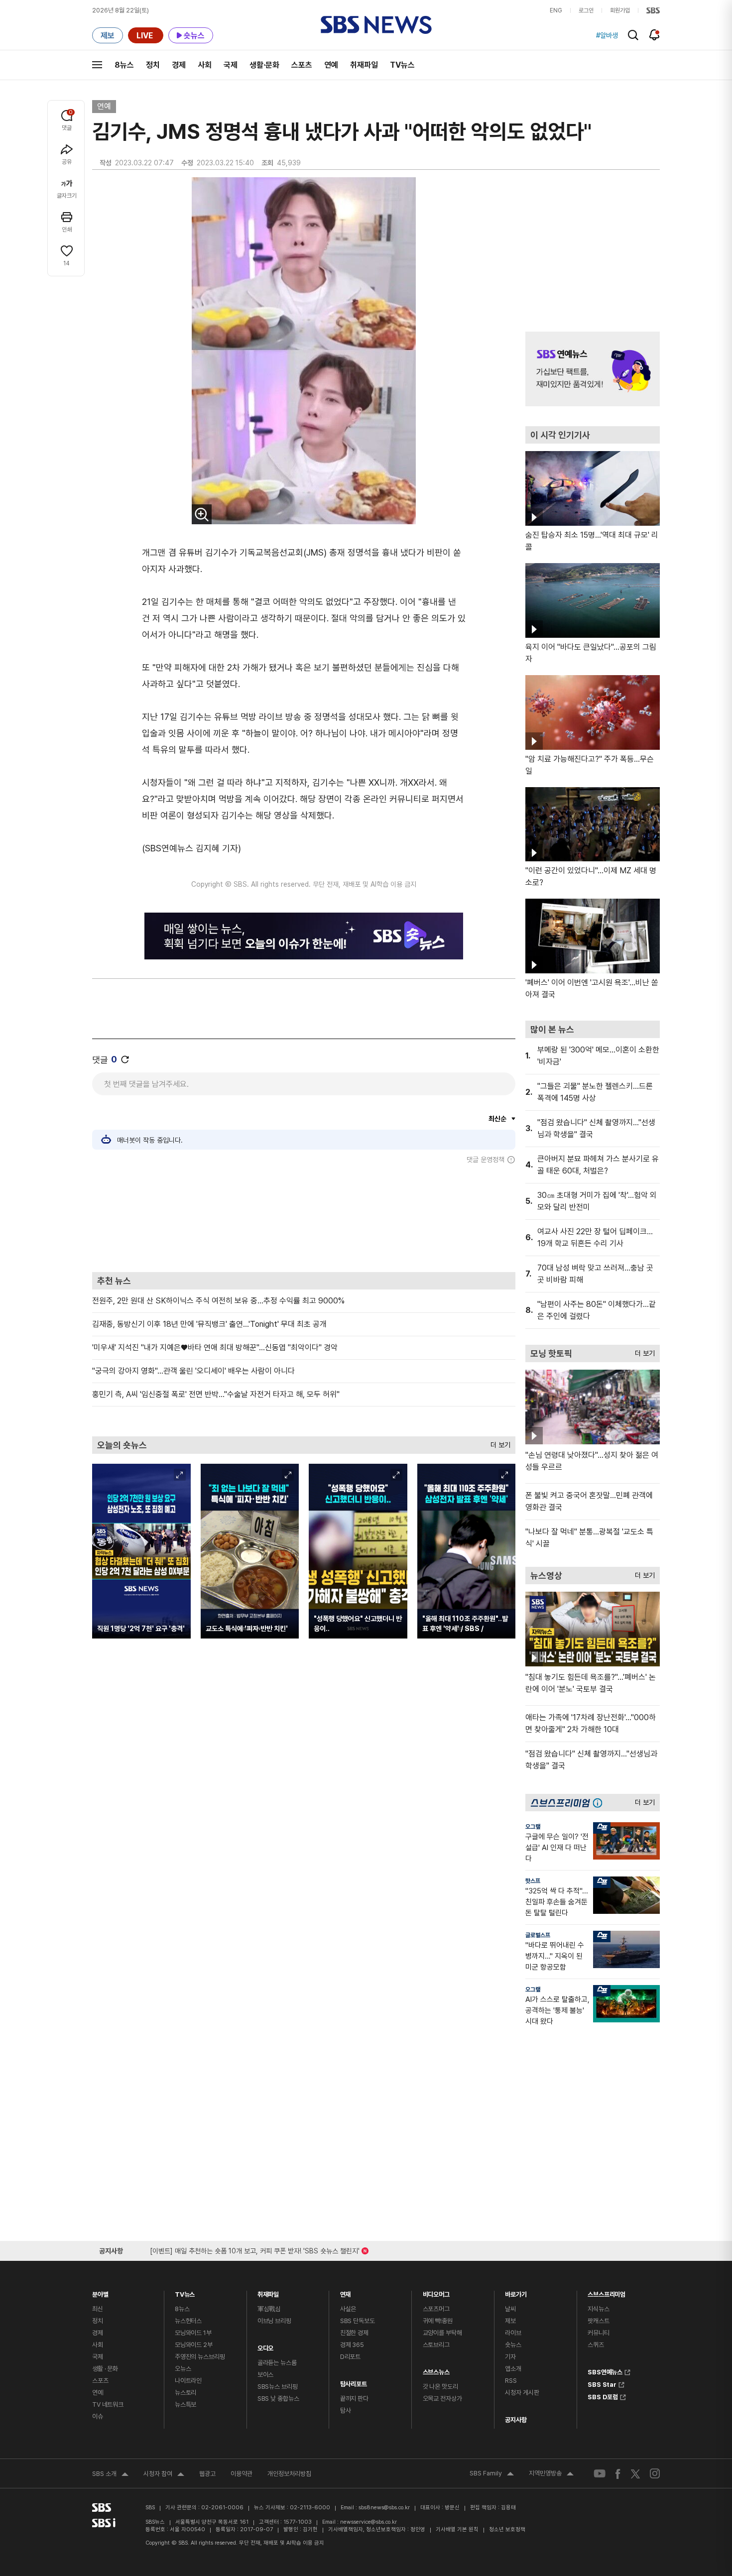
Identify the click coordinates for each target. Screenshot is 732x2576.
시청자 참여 (164, 2475)
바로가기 (516, 2292)
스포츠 (302, 65)
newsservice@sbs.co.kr (368, 2522)
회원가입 (620, 10)
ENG (556, 10)
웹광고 (207, 2474)
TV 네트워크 (108, 2404)
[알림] (655, 35)
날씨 (510, 2309)
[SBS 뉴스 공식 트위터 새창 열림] (635, 2473)
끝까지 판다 (354, 2399)
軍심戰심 (269, 2309)
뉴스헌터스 (188, 2321)
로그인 (586, 10)
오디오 (266, 2346)
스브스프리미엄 (607, 2292)
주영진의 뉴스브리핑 (200, 2357)
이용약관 (242, 2474)
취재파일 (364, 65)
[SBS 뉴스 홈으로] (376, 25)
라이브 (513, 2333)
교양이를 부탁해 (442, 2333)
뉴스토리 (185, 2393)
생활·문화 (264, 65)
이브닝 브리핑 (274, 2321)
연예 (331, 65)
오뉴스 (183, 2369)
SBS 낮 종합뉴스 (278, 2399)
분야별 (100, 2292)
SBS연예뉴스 (605, 2371)
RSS (511, 2381)
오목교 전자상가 (442, 2399)
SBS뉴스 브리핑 (278, 2387)
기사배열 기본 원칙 (457, 2529)
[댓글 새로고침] (125, 1059)
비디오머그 (436, 2292)
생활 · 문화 (105, 2369)
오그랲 (533, 1827)
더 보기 (498, 1443)
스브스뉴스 (436, 2370)
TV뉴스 (402, 65)
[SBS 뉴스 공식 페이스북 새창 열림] (618, 2474)
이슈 (98, 2416)
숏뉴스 (513, 2345)
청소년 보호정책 (507, 2529)
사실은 (348, 2309)
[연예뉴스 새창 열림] (593, 369)
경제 (179, 65)
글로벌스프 (538, 1935)
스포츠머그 (436, 2309)
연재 (346, 2292)
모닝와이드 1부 (193, 2333)
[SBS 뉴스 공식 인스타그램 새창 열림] (655, 2473)
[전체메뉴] (97, 65)
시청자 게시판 (522, 2393)
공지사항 (516, 2420)
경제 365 (352, 2345)
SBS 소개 (110, 2475)
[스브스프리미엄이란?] (600, 1803)
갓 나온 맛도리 (440, 2387)
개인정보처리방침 (289, 2474)
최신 (98, 2309)
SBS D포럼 (603, 2396)
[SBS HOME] (653, 10)
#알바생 (607, 35)
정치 (153, 65)
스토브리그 (436, 2345)
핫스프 (533, 1881)
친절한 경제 (354, 2333)
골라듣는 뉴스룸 (277, 2363)
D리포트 (350, 2357)
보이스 (266, 2375)
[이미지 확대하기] (202, 514)
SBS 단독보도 (358, 2321)
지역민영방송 (551, 2474)
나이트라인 (188, 2381)
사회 (205, 65)
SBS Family (492, 2474)
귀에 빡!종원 (438, 2321)
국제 (231, 65)
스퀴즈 (596, 2345)
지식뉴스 (598, 2309)
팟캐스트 (598, 2321)
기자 (510, 2357)
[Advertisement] (304, 1218)
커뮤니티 (598, 2333)
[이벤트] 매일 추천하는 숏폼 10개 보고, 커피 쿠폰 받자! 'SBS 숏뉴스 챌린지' (255, 2249)
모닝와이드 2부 (194, 2345)
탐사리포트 (354, 2382)
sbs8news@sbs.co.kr (384, 2508)
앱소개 (513, 2369)
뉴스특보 (185, 2404)
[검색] (633, 35)
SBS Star (602, 2383)
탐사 (346, 2410)
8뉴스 (124, 65)
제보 (510, 2321)
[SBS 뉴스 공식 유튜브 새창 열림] (600, 2474)
